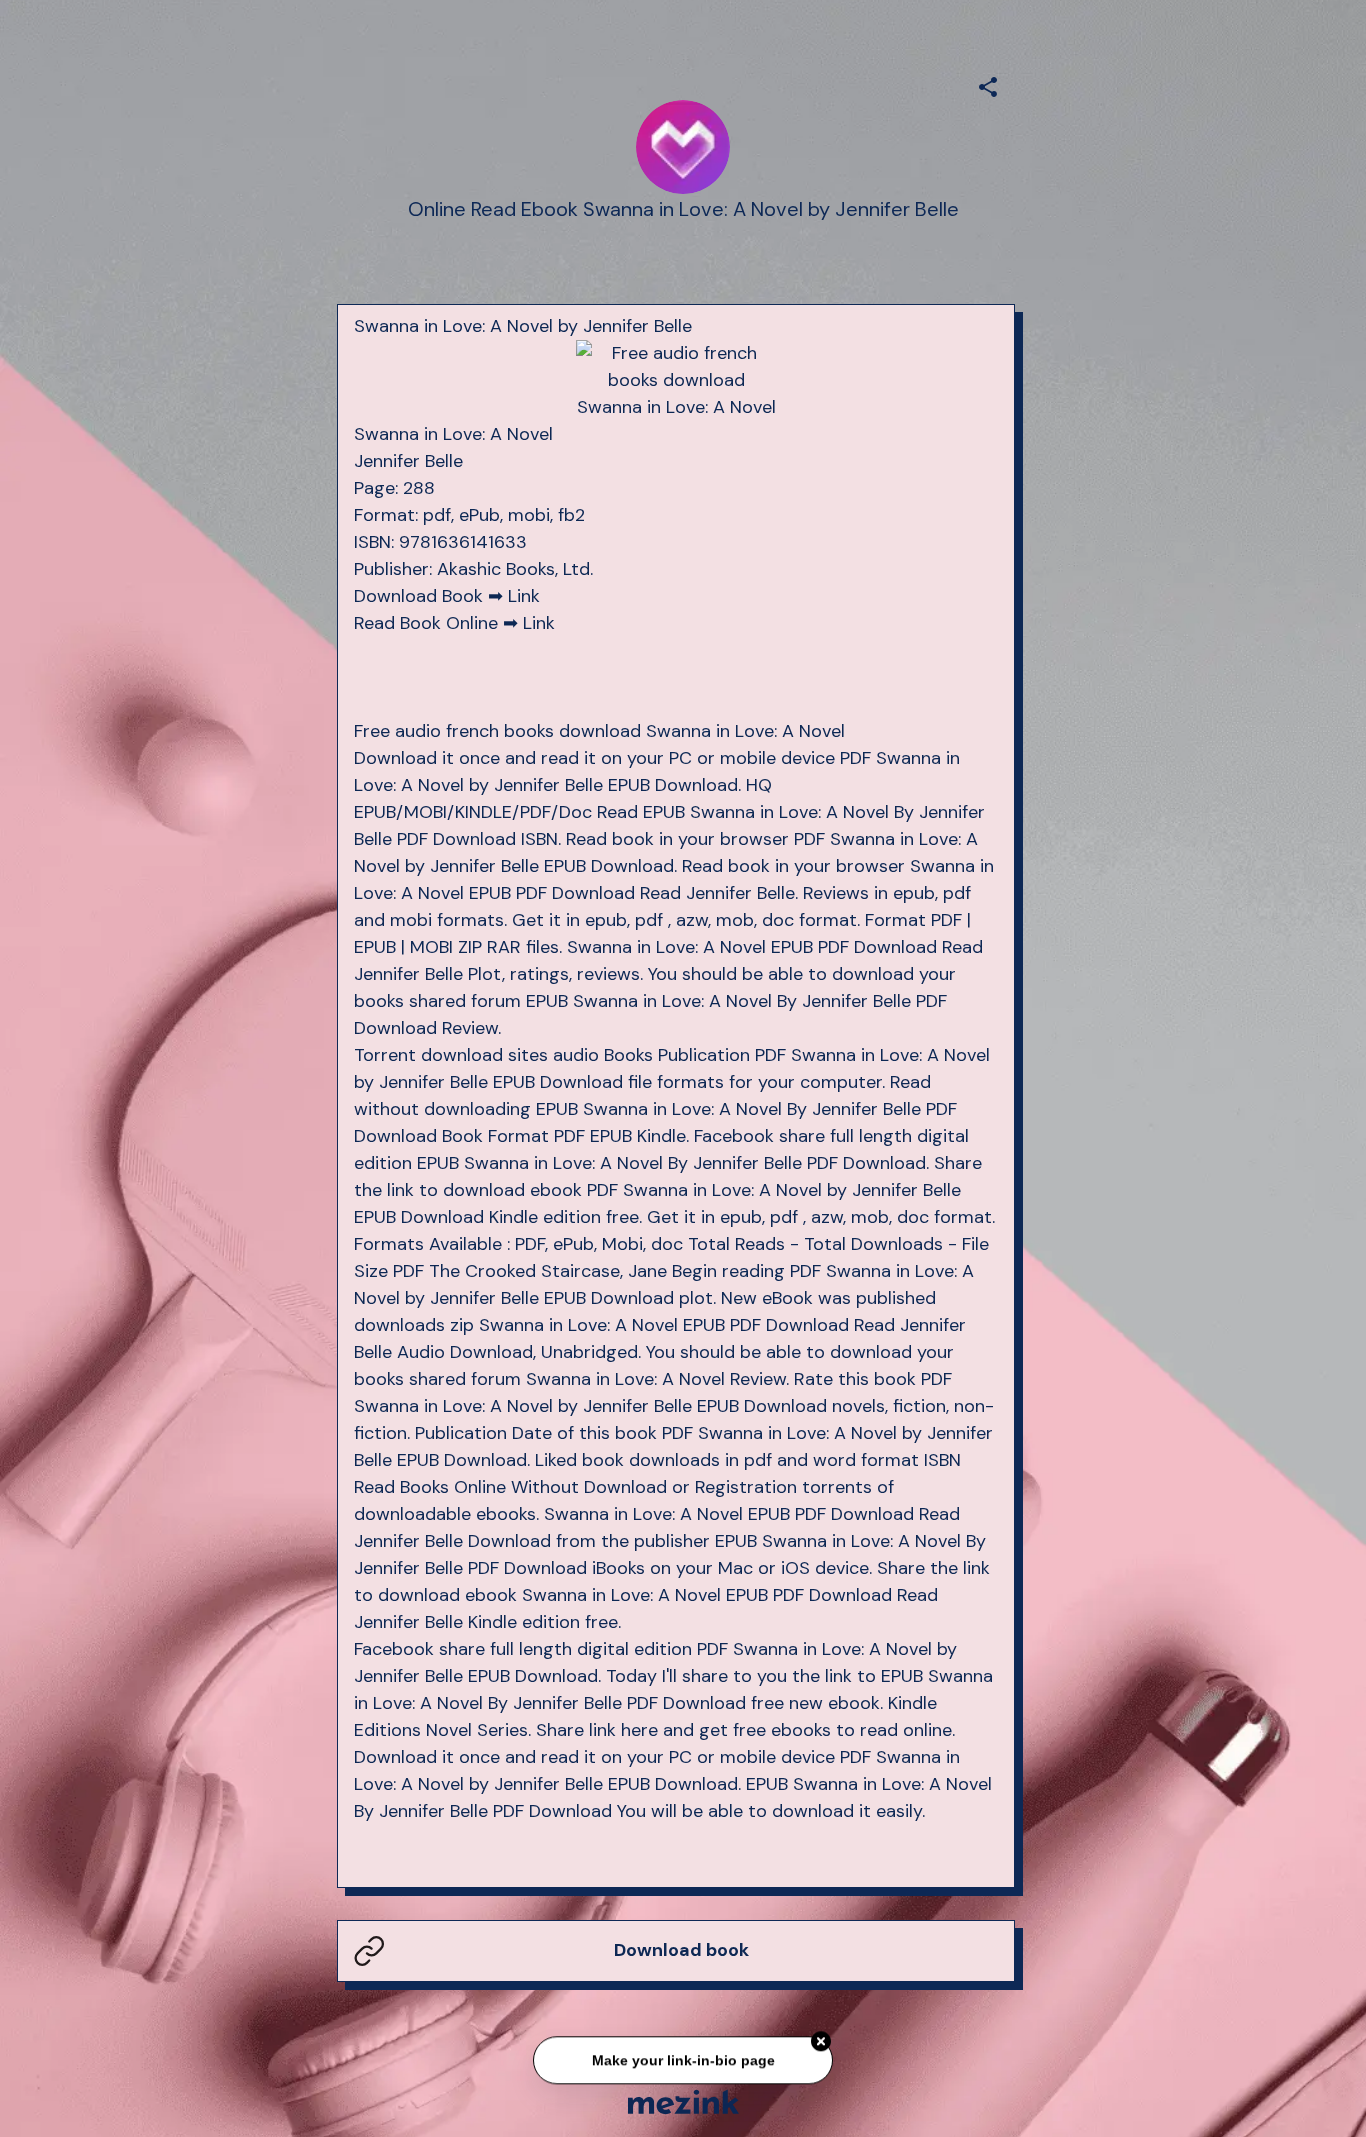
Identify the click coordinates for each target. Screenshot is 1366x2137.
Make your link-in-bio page (682, 2061)
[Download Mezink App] (683, 2101)
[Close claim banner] (821, 2043)
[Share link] (988, 84)
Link (524, 596)
